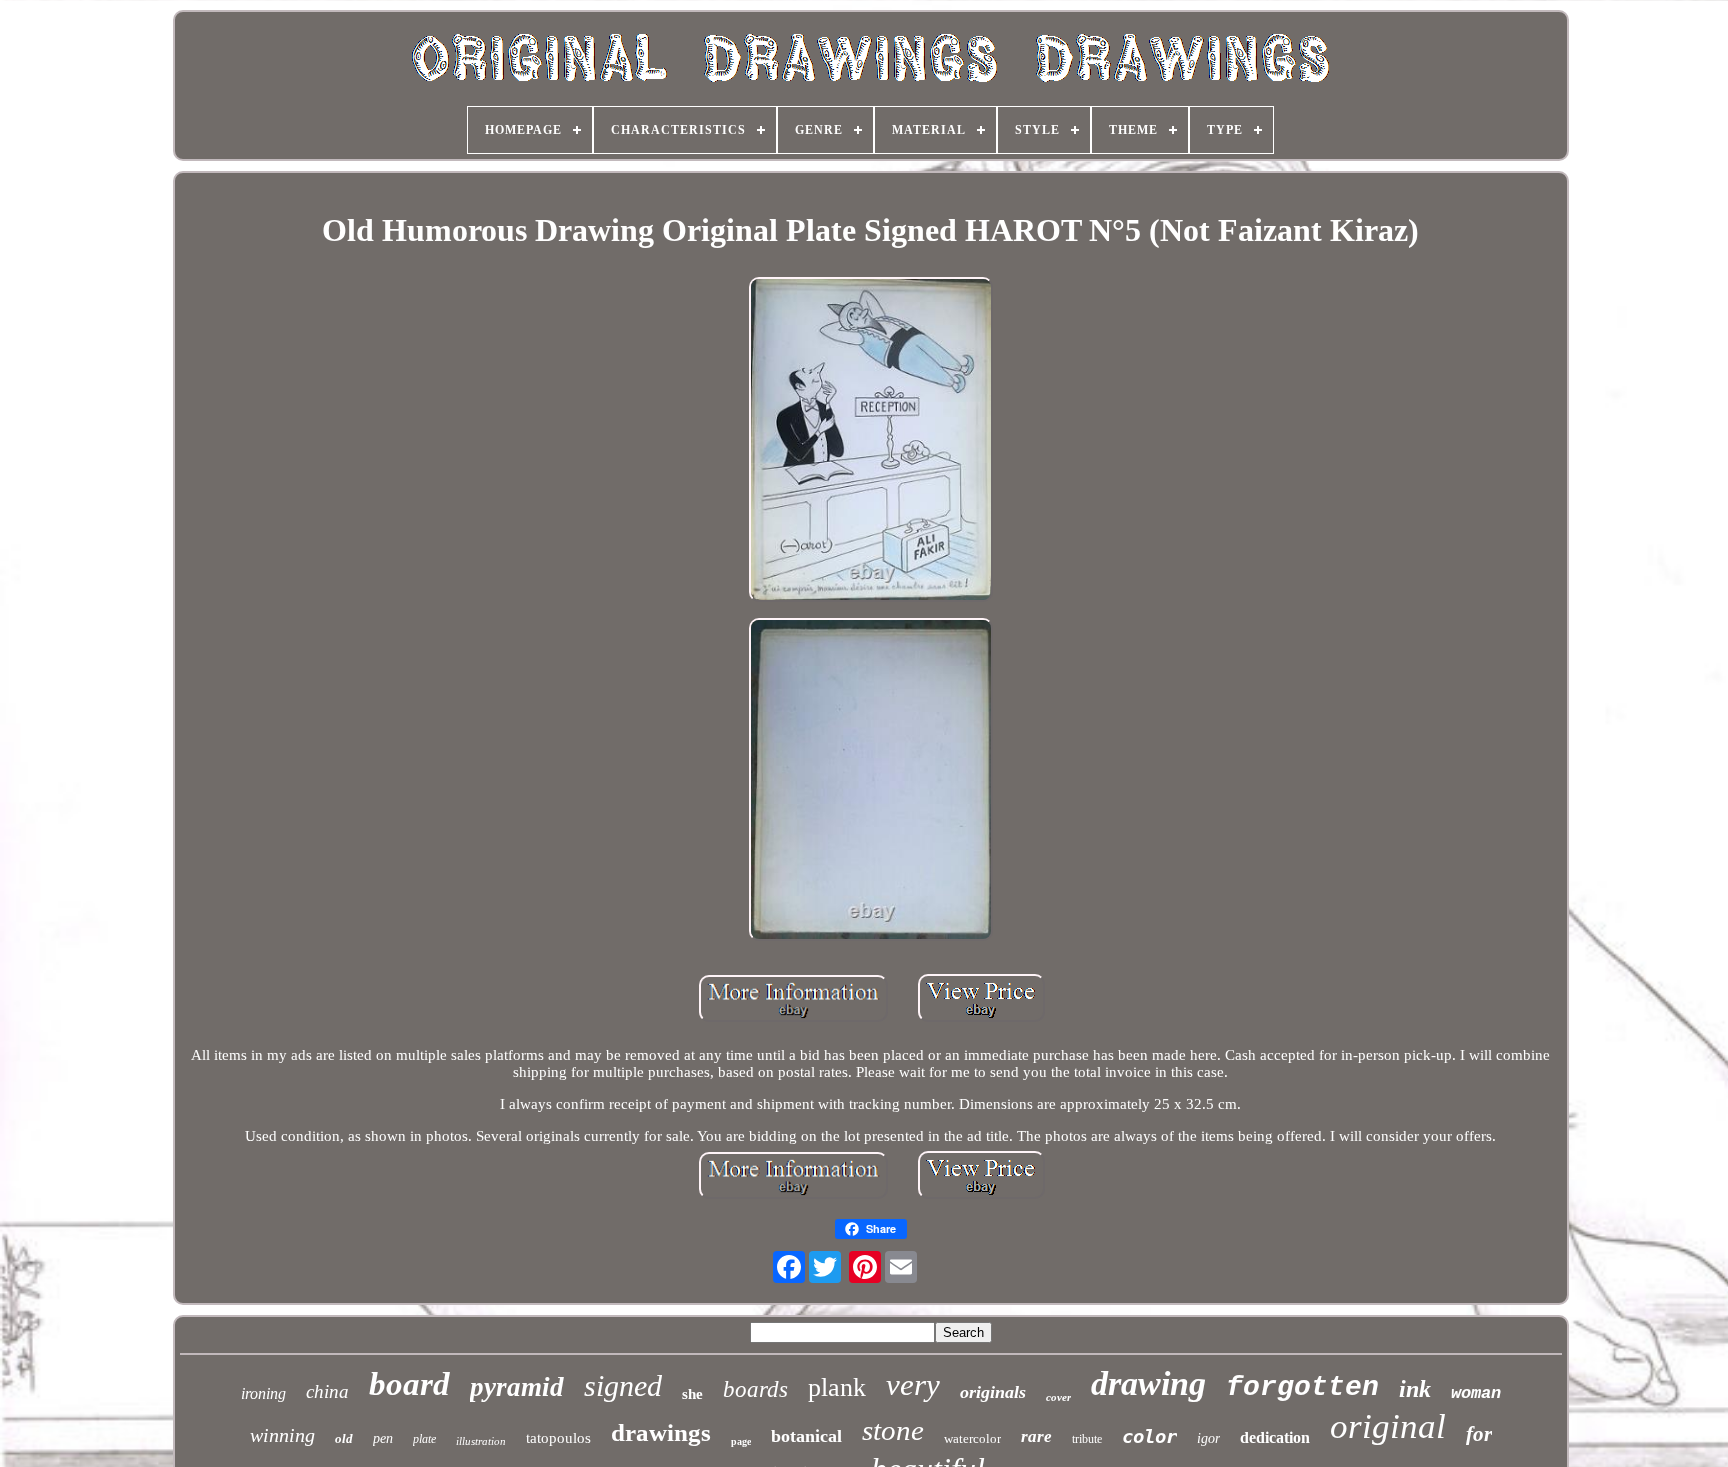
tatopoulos (558, 1438)
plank (837, 1387)
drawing (1148, 1383)
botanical (806, 1436)
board (409, 1384)
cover (1058, 1397)
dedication (1275, 1437)
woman (1476, 1393)
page (741, 1441)
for (1479, 1434)
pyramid (517, 1387)
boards (755, 1389)
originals (993, 1392)
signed (623, 1385)
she (692, 1394)
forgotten (1302, 1387)
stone (893, 1430)
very (913, 1384)
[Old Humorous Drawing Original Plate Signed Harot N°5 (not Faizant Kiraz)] (871, 441)
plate (424, 1439)
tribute (1087, 1439)
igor (1208, 1438)
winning (282, 1435)
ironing (263, 1393)
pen (383, 1438)
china (327, 1391)
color (1149, 1436)
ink (1415, 1389)
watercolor (972, 1438)
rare (1036, 1436)
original (1388, 1426)
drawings (661, 1432)
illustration (481, 1441)
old (344, 1438)
